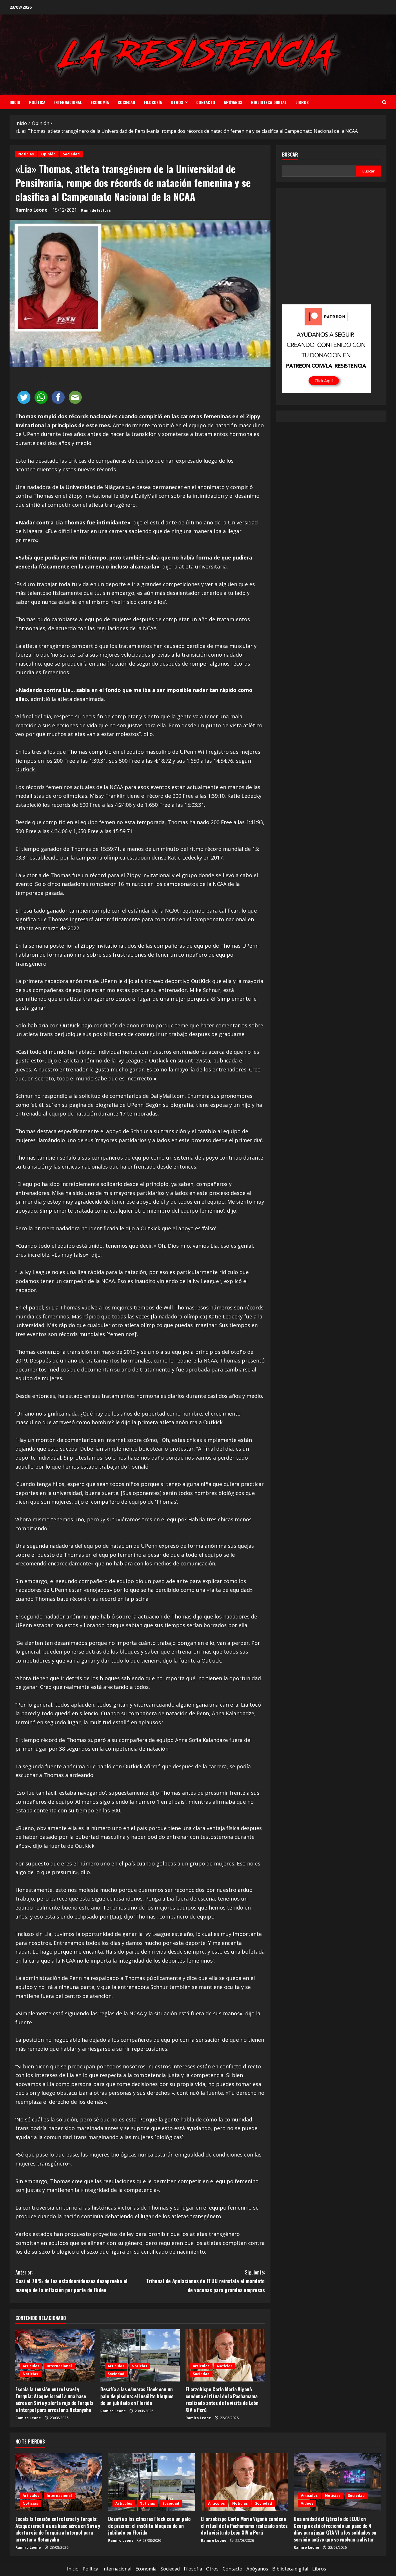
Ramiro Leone (31, 210)
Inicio (15, 102)
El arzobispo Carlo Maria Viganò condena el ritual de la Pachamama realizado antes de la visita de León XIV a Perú (222, 2399)
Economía (100, 102)
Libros (302, 102)
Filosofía (153, 102)
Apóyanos (233, 102)
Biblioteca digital (269, 102)
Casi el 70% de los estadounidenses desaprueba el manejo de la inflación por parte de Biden (71, 2281)
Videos (307, 2503)
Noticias (26, 154)
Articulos (31, 2366)
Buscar (290, 155)
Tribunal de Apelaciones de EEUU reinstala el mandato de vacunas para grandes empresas (205, 2281)
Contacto (206, 102)
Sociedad (126, 102)
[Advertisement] (331, 250)
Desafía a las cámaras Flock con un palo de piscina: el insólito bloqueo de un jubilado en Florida (137, 2396)
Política (37, 102)
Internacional (68, 102)
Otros (177, 102)
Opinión (48, 154)
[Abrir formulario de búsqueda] (384, 102)
